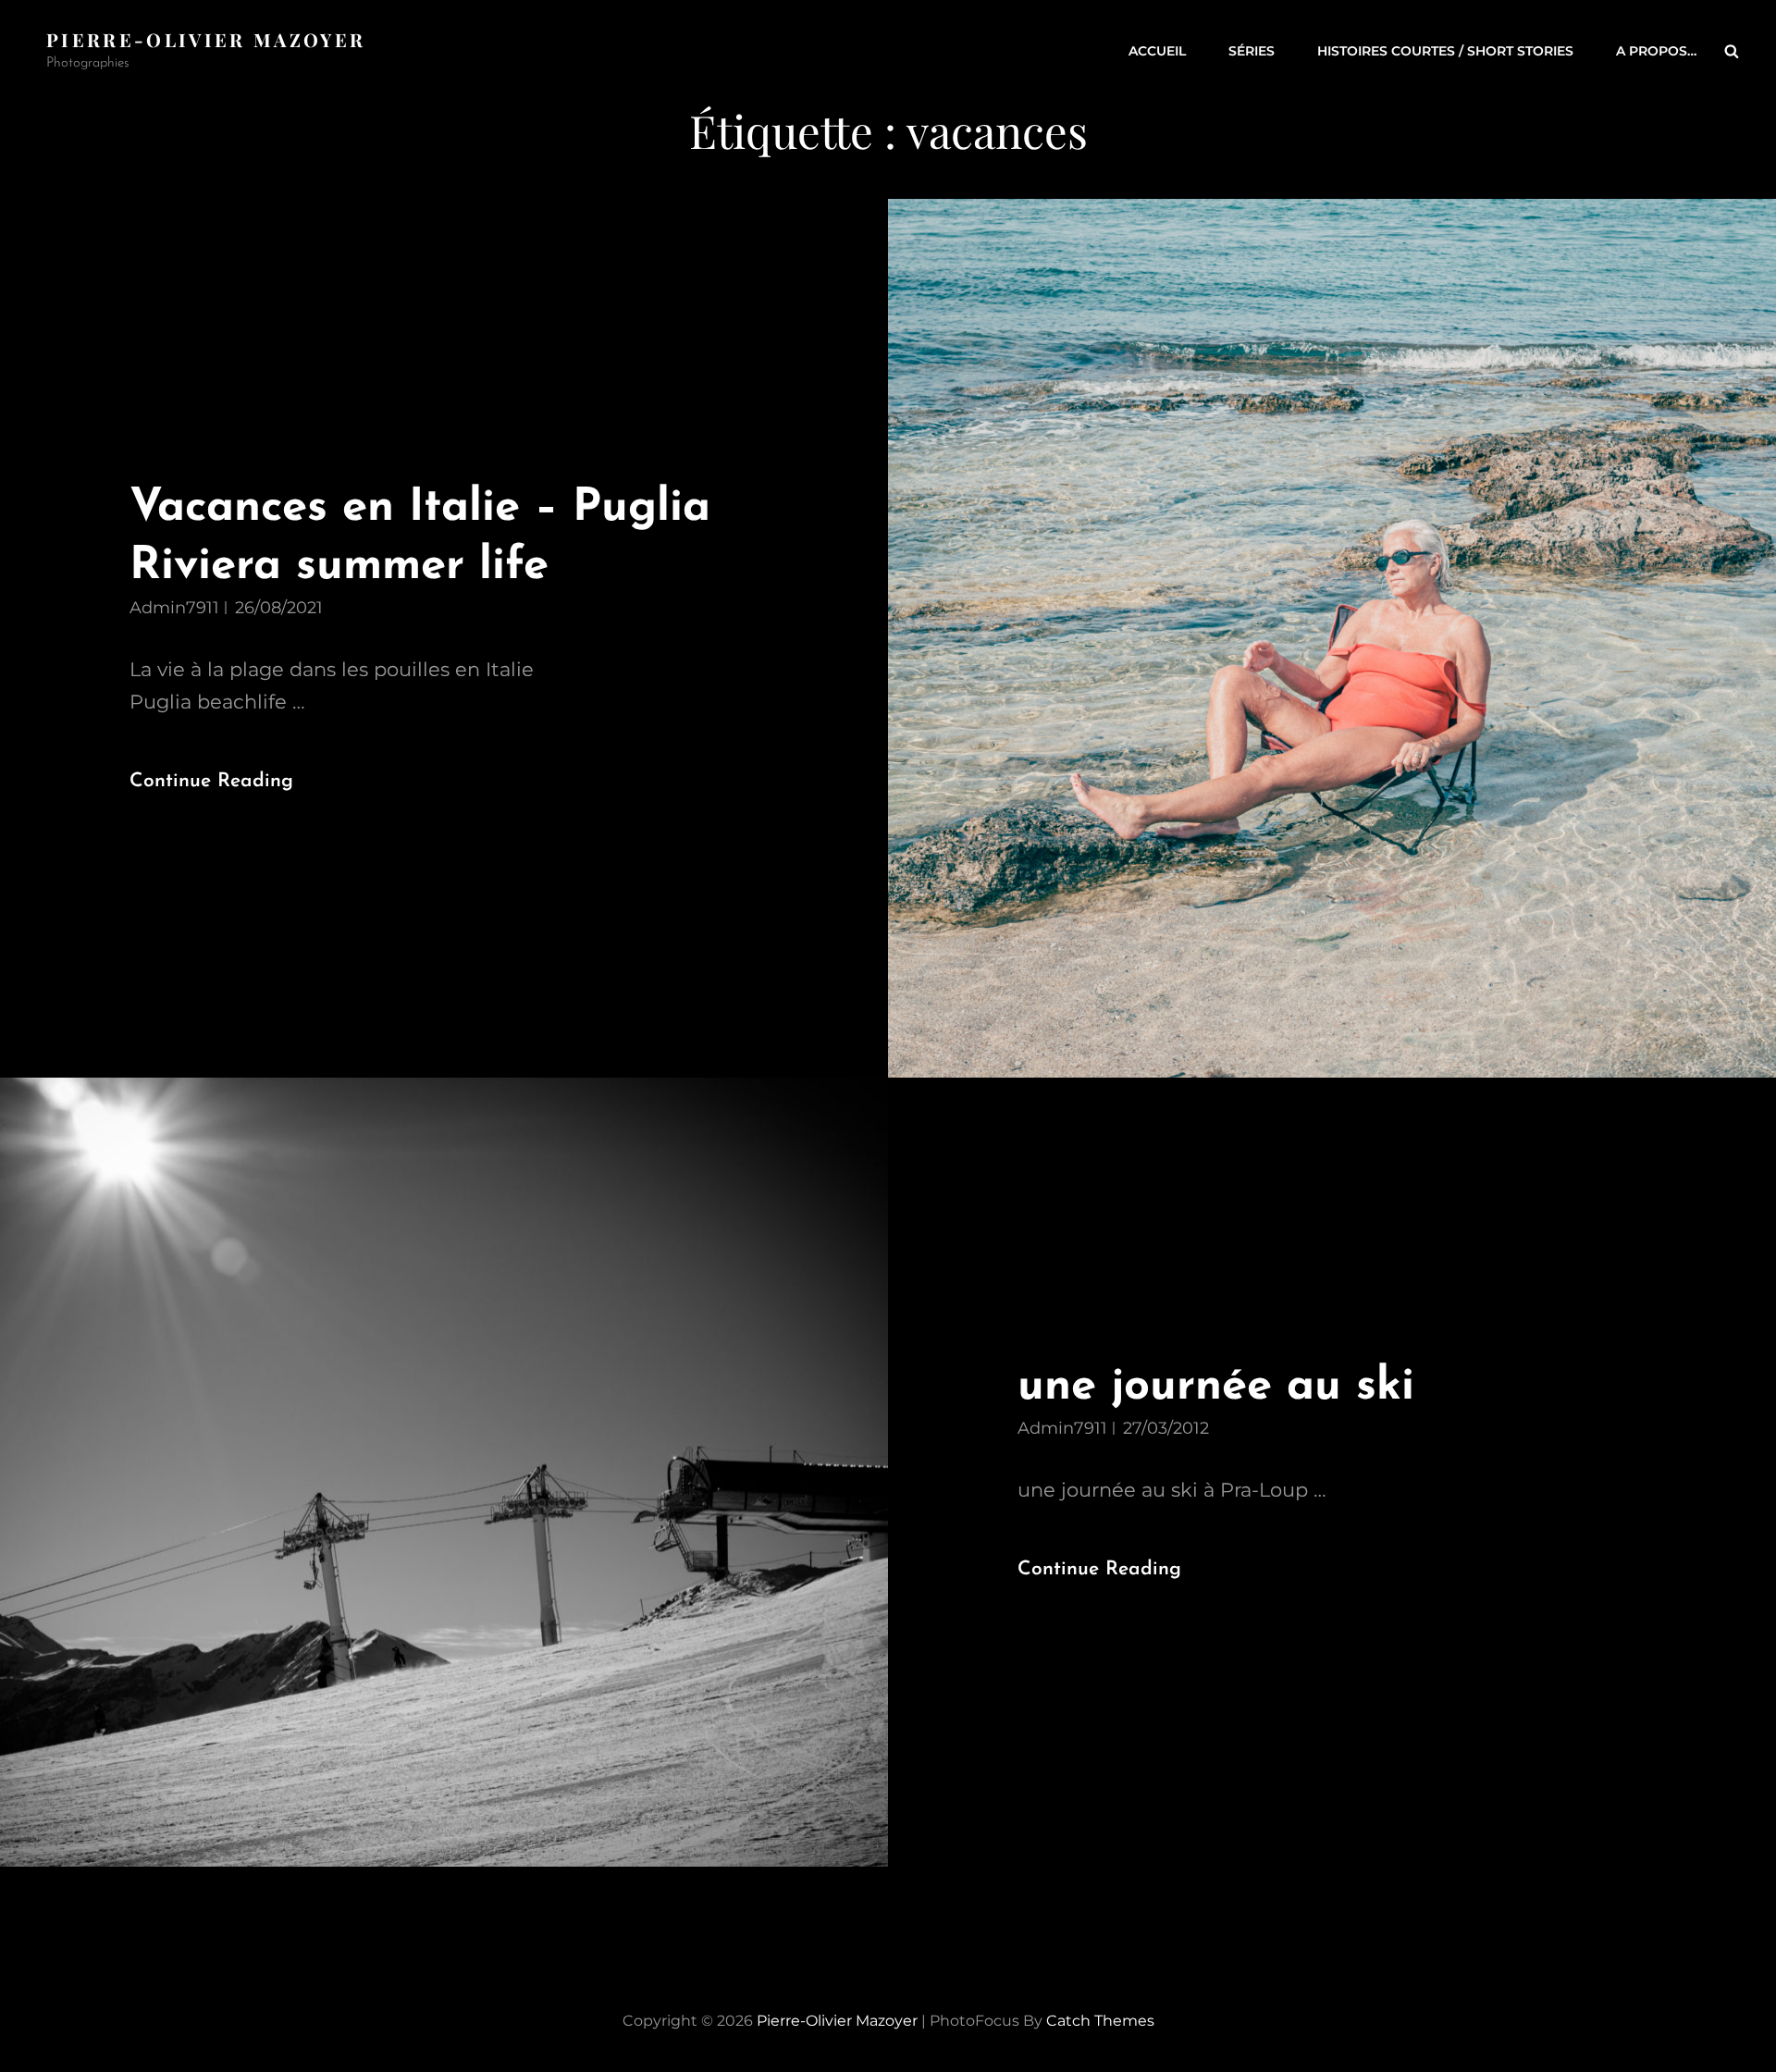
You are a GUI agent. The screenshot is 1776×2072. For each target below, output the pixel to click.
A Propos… (1656, 51)
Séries (1252, 51)
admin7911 (174, 608)
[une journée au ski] (444, 1472)
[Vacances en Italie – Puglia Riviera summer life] (1332, 639)
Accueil (1157, 51)
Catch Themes (1100, 2021)
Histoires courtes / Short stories (1445, 51)
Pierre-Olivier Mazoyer (206, 39)
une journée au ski (1216, 1387)
